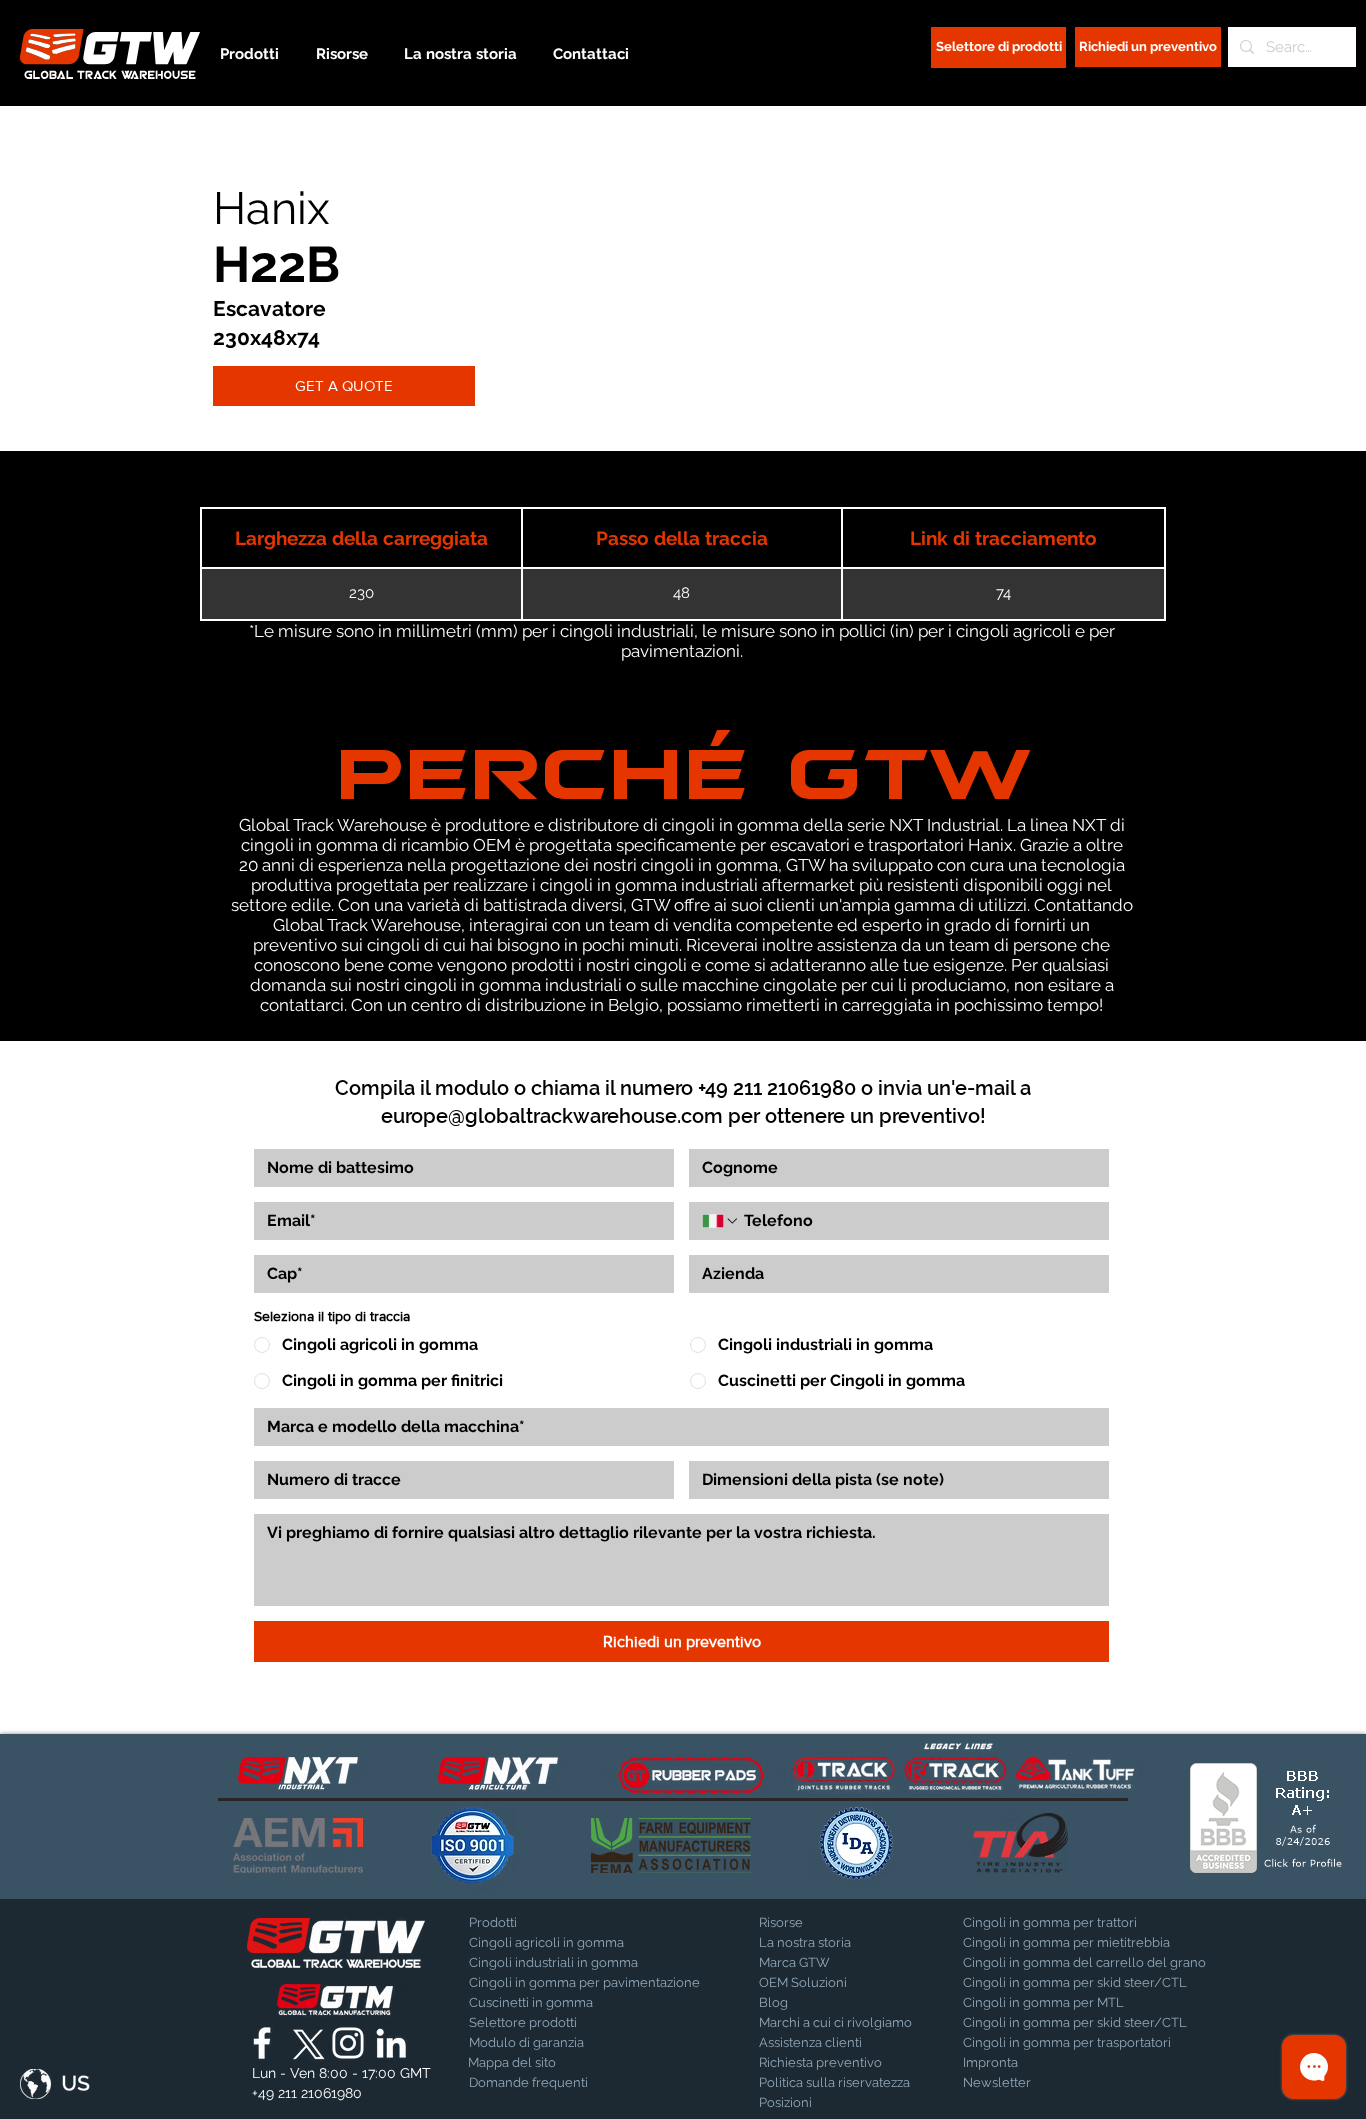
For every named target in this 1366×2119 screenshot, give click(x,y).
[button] (55, 2084)
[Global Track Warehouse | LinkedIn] (391, 2043)
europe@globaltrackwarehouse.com (552, 1116)
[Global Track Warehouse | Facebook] (262, 2043)
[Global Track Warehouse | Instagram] (348, 2043)
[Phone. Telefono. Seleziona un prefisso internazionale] (721, 1221)
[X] (305, 2043)
